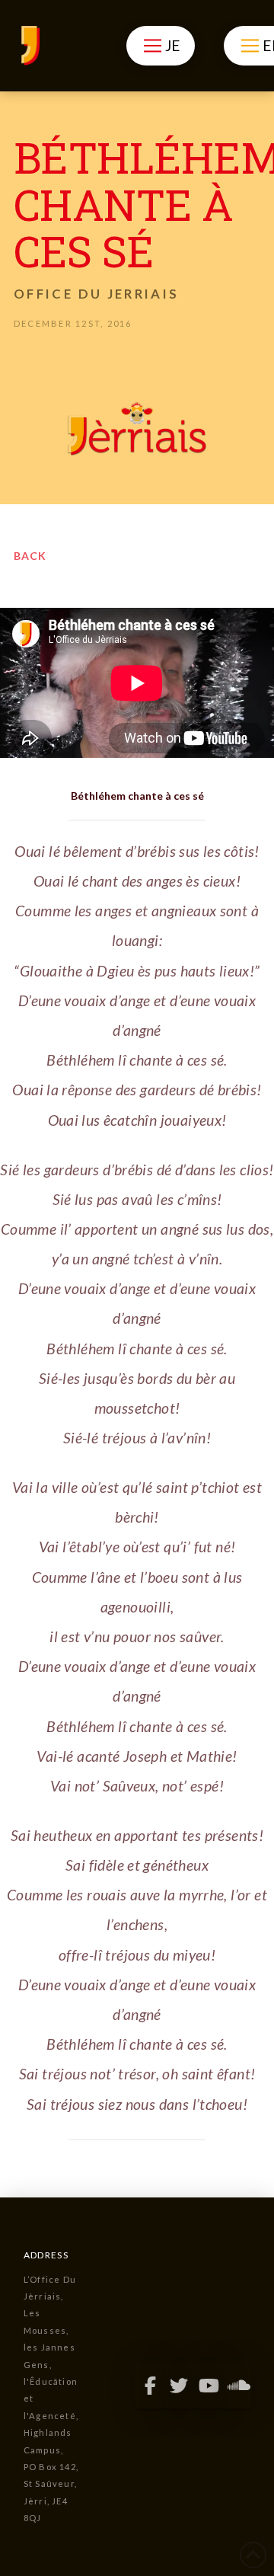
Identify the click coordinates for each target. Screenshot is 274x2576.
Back (30, 556)
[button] (160, 46)
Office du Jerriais (96, 294)
